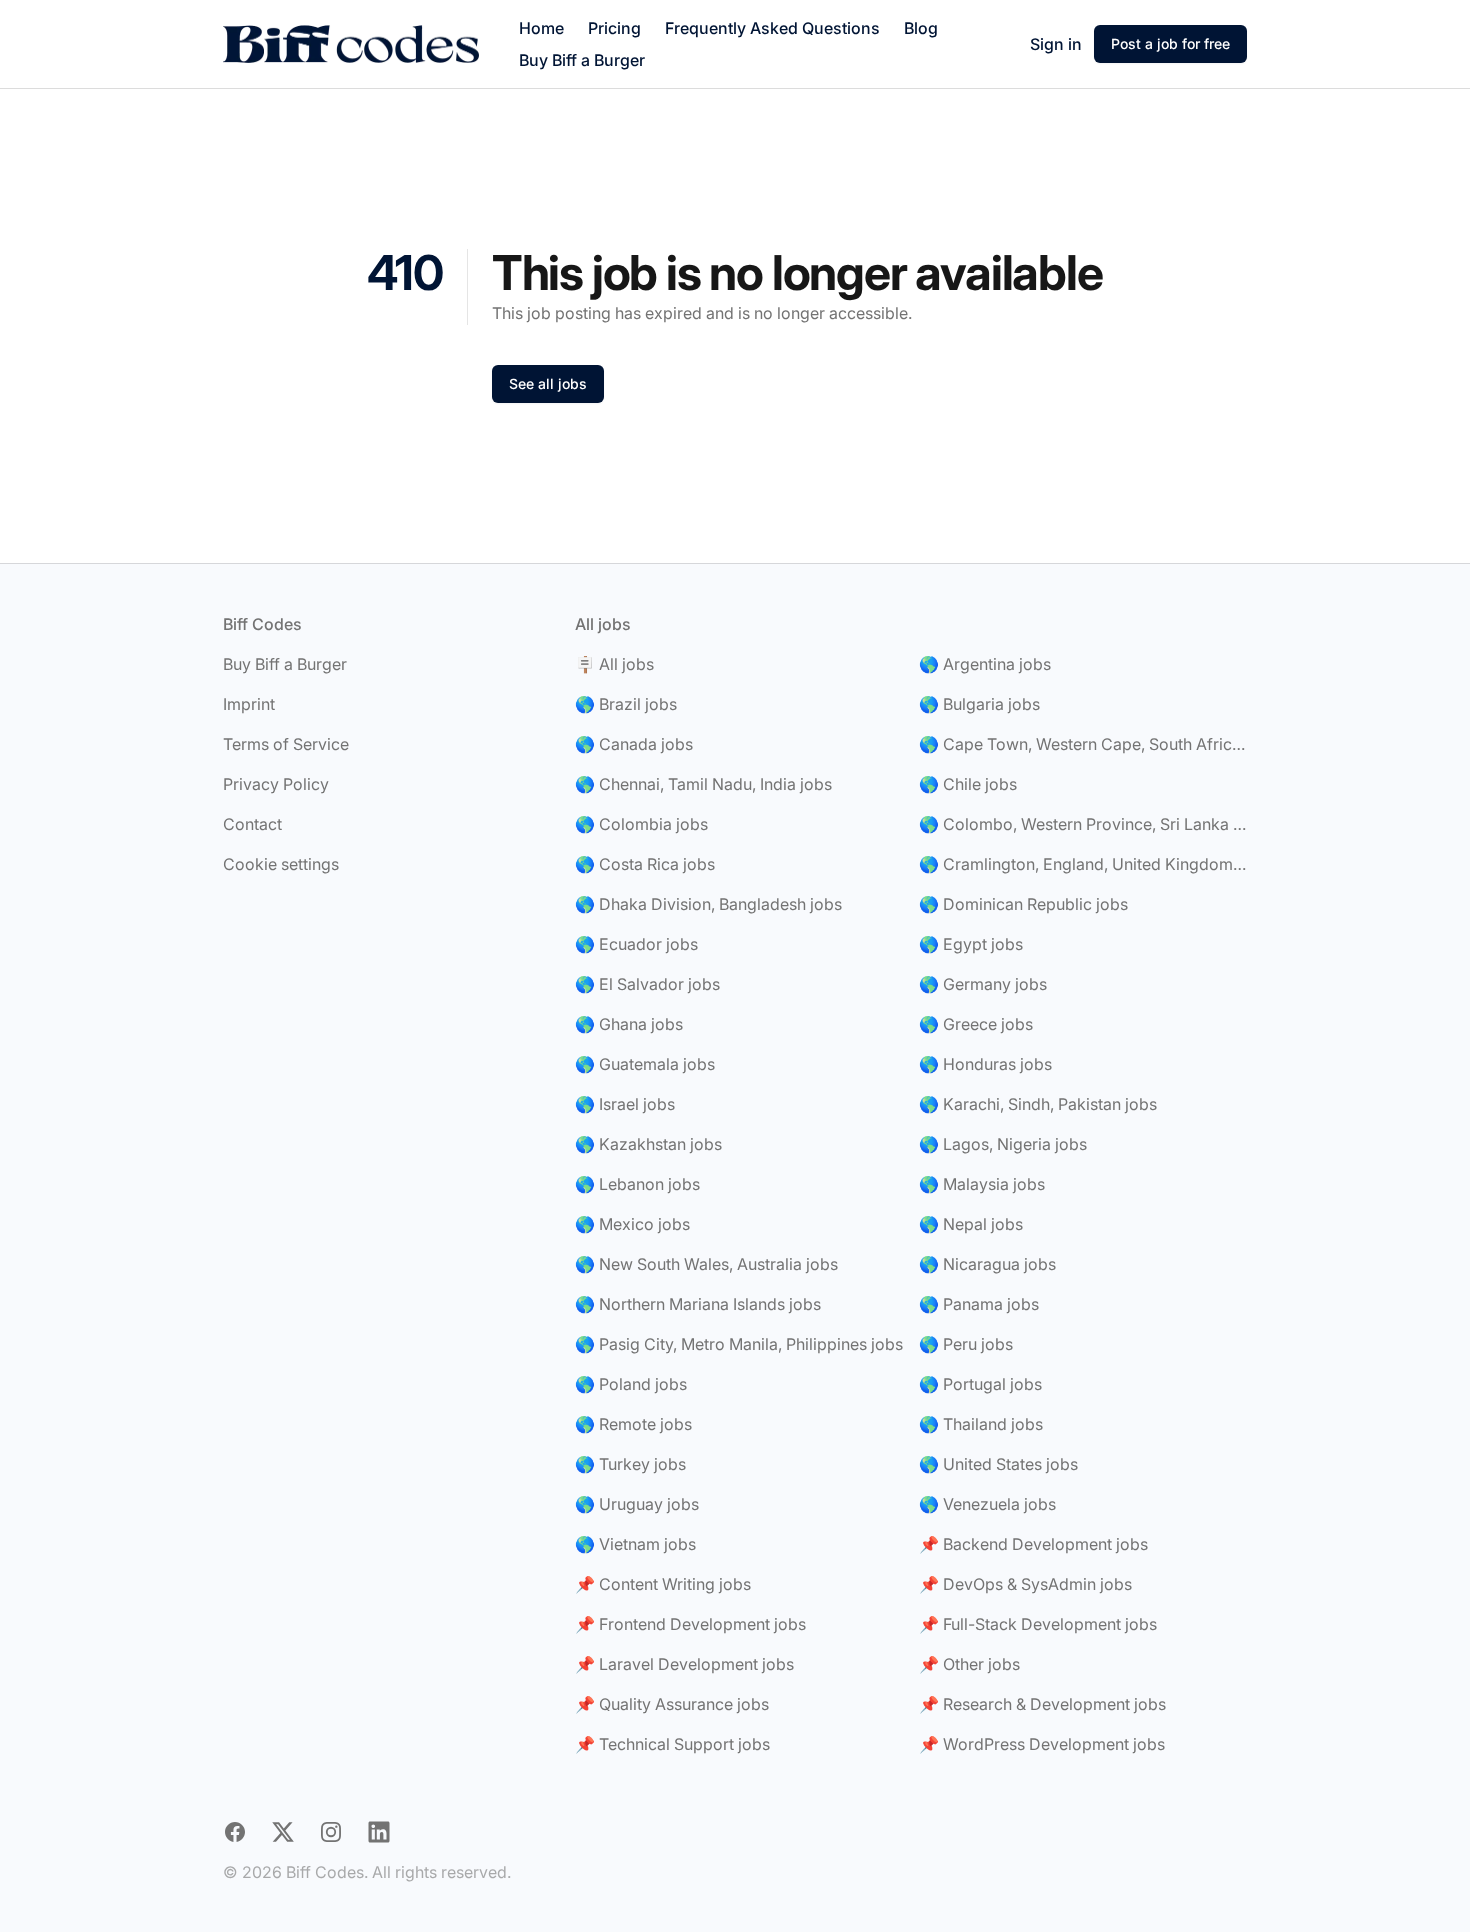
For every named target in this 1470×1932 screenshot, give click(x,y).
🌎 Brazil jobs (626, 704)
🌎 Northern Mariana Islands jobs (698, 1304)
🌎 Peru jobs (966, 1344)
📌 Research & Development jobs (1042, 1704)
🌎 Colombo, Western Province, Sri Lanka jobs (1083, 824)
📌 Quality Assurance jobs (672, 1704)
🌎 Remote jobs (633, 1424)
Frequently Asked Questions (772, 28)
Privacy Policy (276, 784)
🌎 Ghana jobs (629, 1024)
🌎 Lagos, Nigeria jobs (1003, 1144)
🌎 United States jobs (998, 1464)
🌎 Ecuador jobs (636, 944)
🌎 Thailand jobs (981, 1424)
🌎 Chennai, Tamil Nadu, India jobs (703, 784)
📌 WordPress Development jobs (1042, 1744)
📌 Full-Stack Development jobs (1038, 1624)
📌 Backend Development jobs (1033, 1544)
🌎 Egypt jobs (971, 944)
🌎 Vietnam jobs (635, 1544)
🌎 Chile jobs (968, 784)
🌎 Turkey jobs (630, 1464)
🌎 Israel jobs (625, 1104)
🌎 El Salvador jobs (647, 984)
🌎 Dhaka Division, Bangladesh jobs (708, 904)
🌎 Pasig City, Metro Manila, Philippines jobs (739, 1344)
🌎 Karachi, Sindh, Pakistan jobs (1038, 1104)
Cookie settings (281, 864)
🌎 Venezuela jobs (987, 1504)
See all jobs (548, 383)
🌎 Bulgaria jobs (979, 704)
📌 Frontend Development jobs (690, 1624)
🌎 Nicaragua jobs (987, 1264)
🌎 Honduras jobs (985, 1064)
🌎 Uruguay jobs (637, 1504)
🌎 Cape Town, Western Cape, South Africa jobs (1083, 744)
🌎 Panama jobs (979, 1304)
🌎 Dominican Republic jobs (1023, 904)
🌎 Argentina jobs (985, 664)
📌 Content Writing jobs (663, 1584)
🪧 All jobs (614, 664)
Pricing (614, 28)
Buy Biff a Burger (582, 60)
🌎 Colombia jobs (641, 824)
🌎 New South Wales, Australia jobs (706, 1264)
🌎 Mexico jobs (632, 1224)
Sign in (1056, 44)
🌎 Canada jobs (634, 744)
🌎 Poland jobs (631, 1384)
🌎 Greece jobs (976, 1024)
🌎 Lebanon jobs (637, 1184)
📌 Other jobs (969, 1664)
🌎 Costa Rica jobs (645, 864)
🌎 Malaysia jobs (982, 1184)
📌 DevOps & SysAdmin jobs (1025, 1584)
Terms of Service (286, 744)
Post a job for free (1170, 43)
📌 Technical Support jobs (672, 1744)
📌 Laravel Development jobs (684, 1664)
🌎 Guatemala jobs (645, 1064)
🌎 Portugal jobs (980, 1384)
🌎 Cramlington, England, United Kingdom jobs (1083, 864)
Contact (252, 824)
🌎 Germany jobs (983, 984)
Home (541, 28)
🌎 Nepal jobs (971, 1224)
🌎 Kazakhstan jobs (648, 1144)
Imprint (249, 704)
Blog (921, 28)
